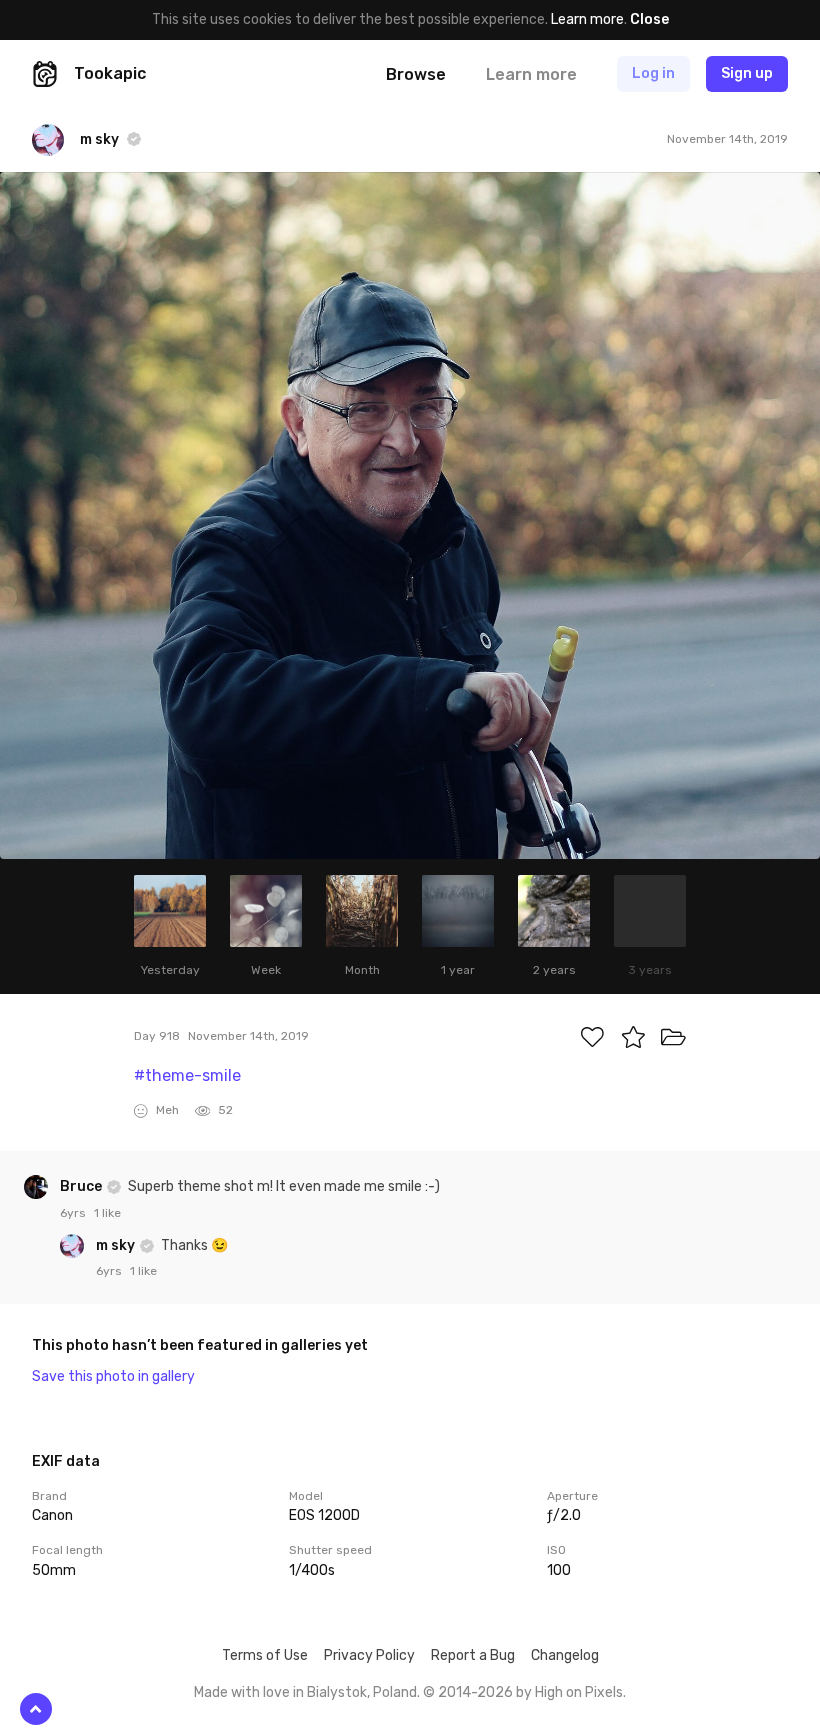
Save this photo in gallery (113, 1376)
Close (649, 19)
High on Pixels (579, 1692)
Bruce (82, 1186)
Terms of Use (265, 1655)
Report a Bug (473, 1655)
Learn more (587, 19)
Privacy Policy (369, 1655)
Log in (653, 73)
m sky (117, 1245)
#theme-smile (187, 1075)
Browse (416, 74)
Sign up (747, 73)
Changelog (565, 1655)
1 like (107, 1213)
